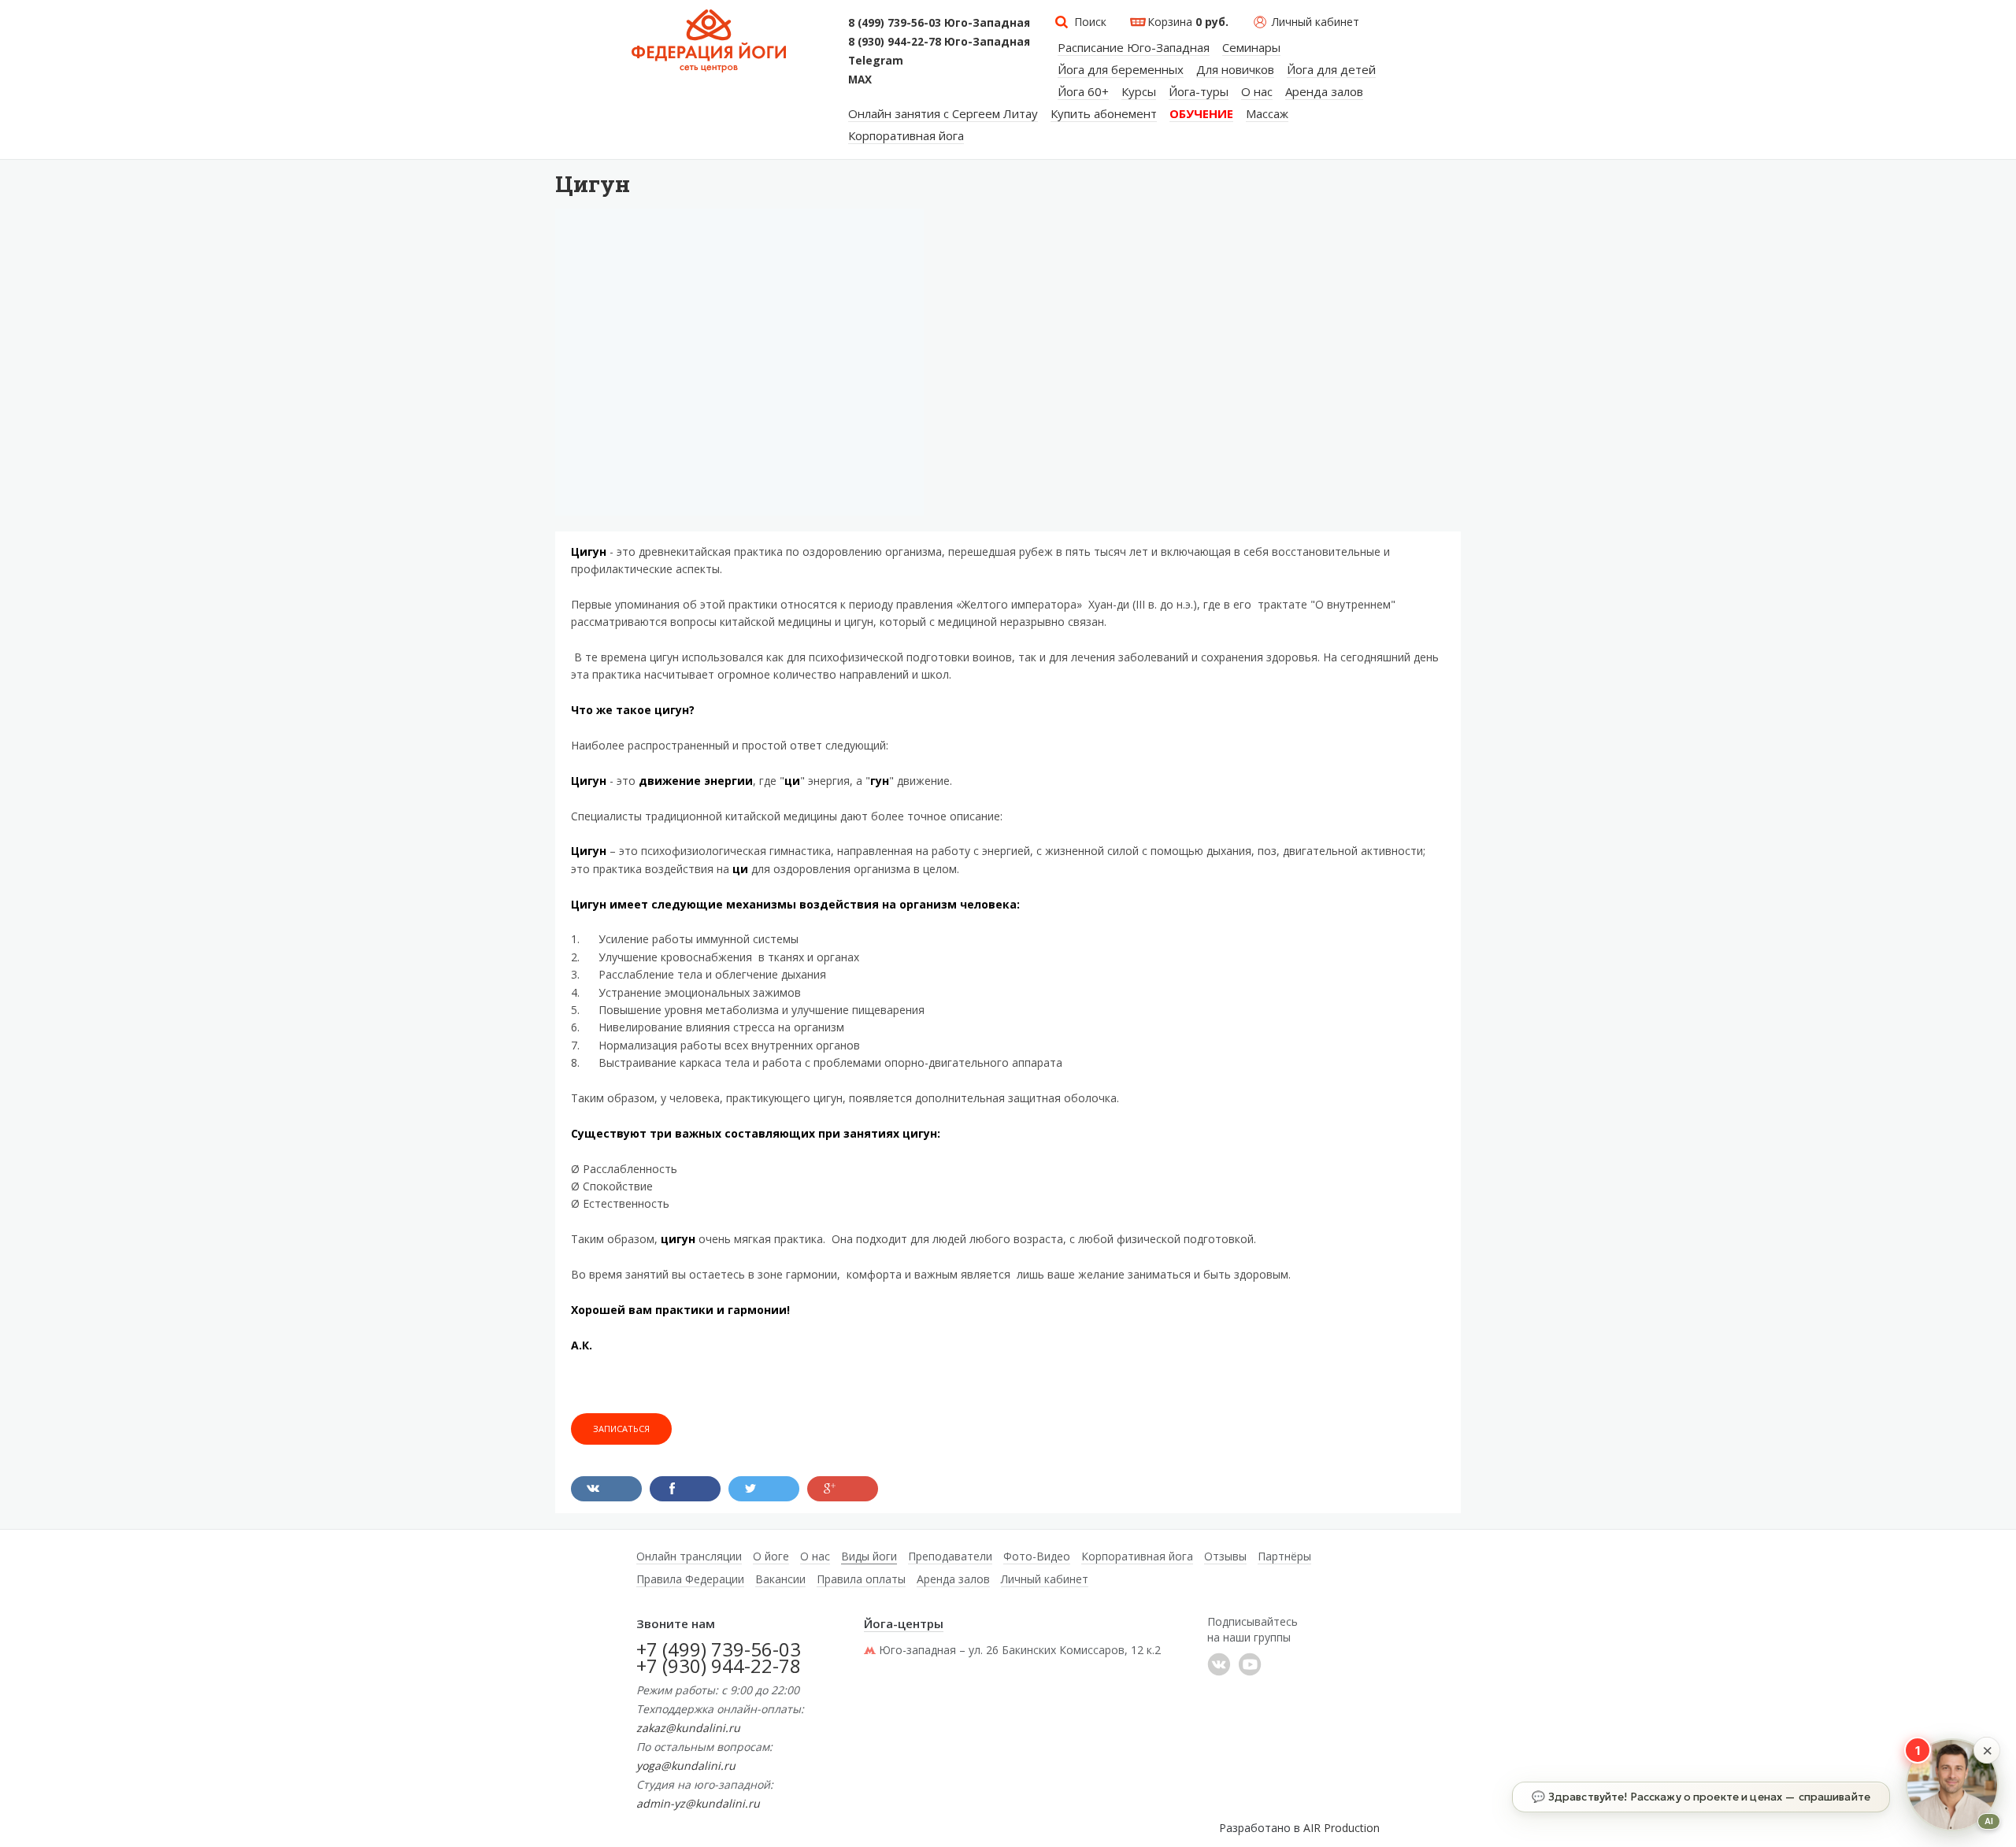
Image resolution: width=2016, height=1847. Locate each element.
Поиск (1090, 22)
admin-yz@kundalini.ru (698, 1803)
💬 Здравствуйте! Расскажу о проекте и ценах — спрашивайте (1701, 1797)
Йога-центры (904, 1623)
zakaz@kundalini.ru (688, 1728)
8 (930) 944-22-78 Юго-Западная (939, 42)
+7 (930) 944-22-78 (719, 1666)
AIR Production (1342, 1828)
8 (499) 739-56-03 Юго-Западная (939, 23)
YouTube (1250, 1664)
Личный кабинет (1316, 22)
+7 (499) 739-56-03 (719, 1649)
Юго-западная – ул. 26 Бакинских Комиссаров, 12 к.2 (1020, 1650)
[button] (1987, 1750)
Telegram (876, 61)
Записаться (621, 1429)
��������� (1219, 1664)
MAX (860, 80)
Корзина (1188, 22)
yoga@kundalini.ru (686, 1766)
